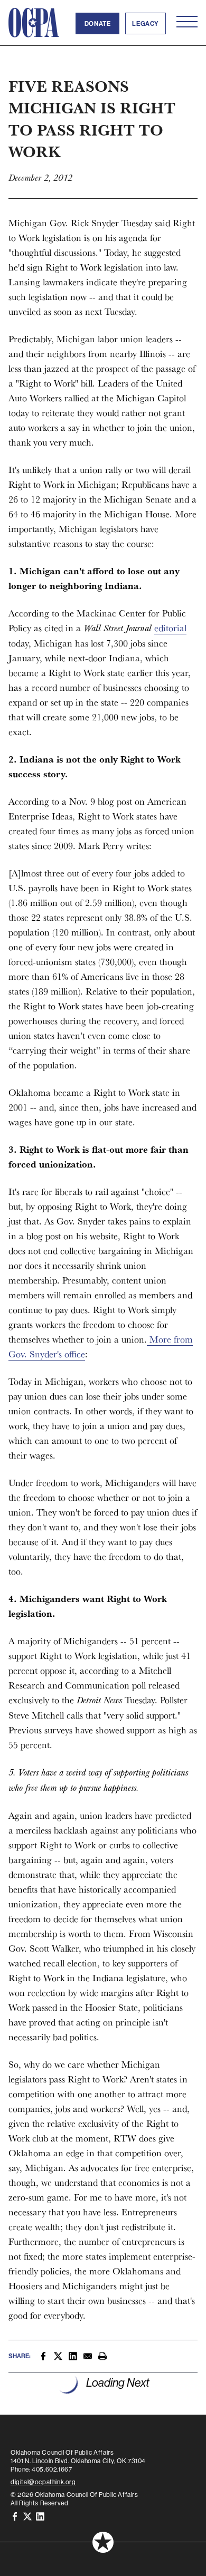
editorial (170, 628)
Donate (98, 23)
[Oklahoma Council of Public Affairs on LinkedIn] (40, 2516)
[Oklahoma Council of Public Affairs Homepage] (34, 23)
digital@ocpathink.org (43, 2482)
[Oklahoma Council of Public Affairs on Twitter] (27, 2516)
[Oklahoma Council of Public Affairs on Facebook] (15, 2516)
